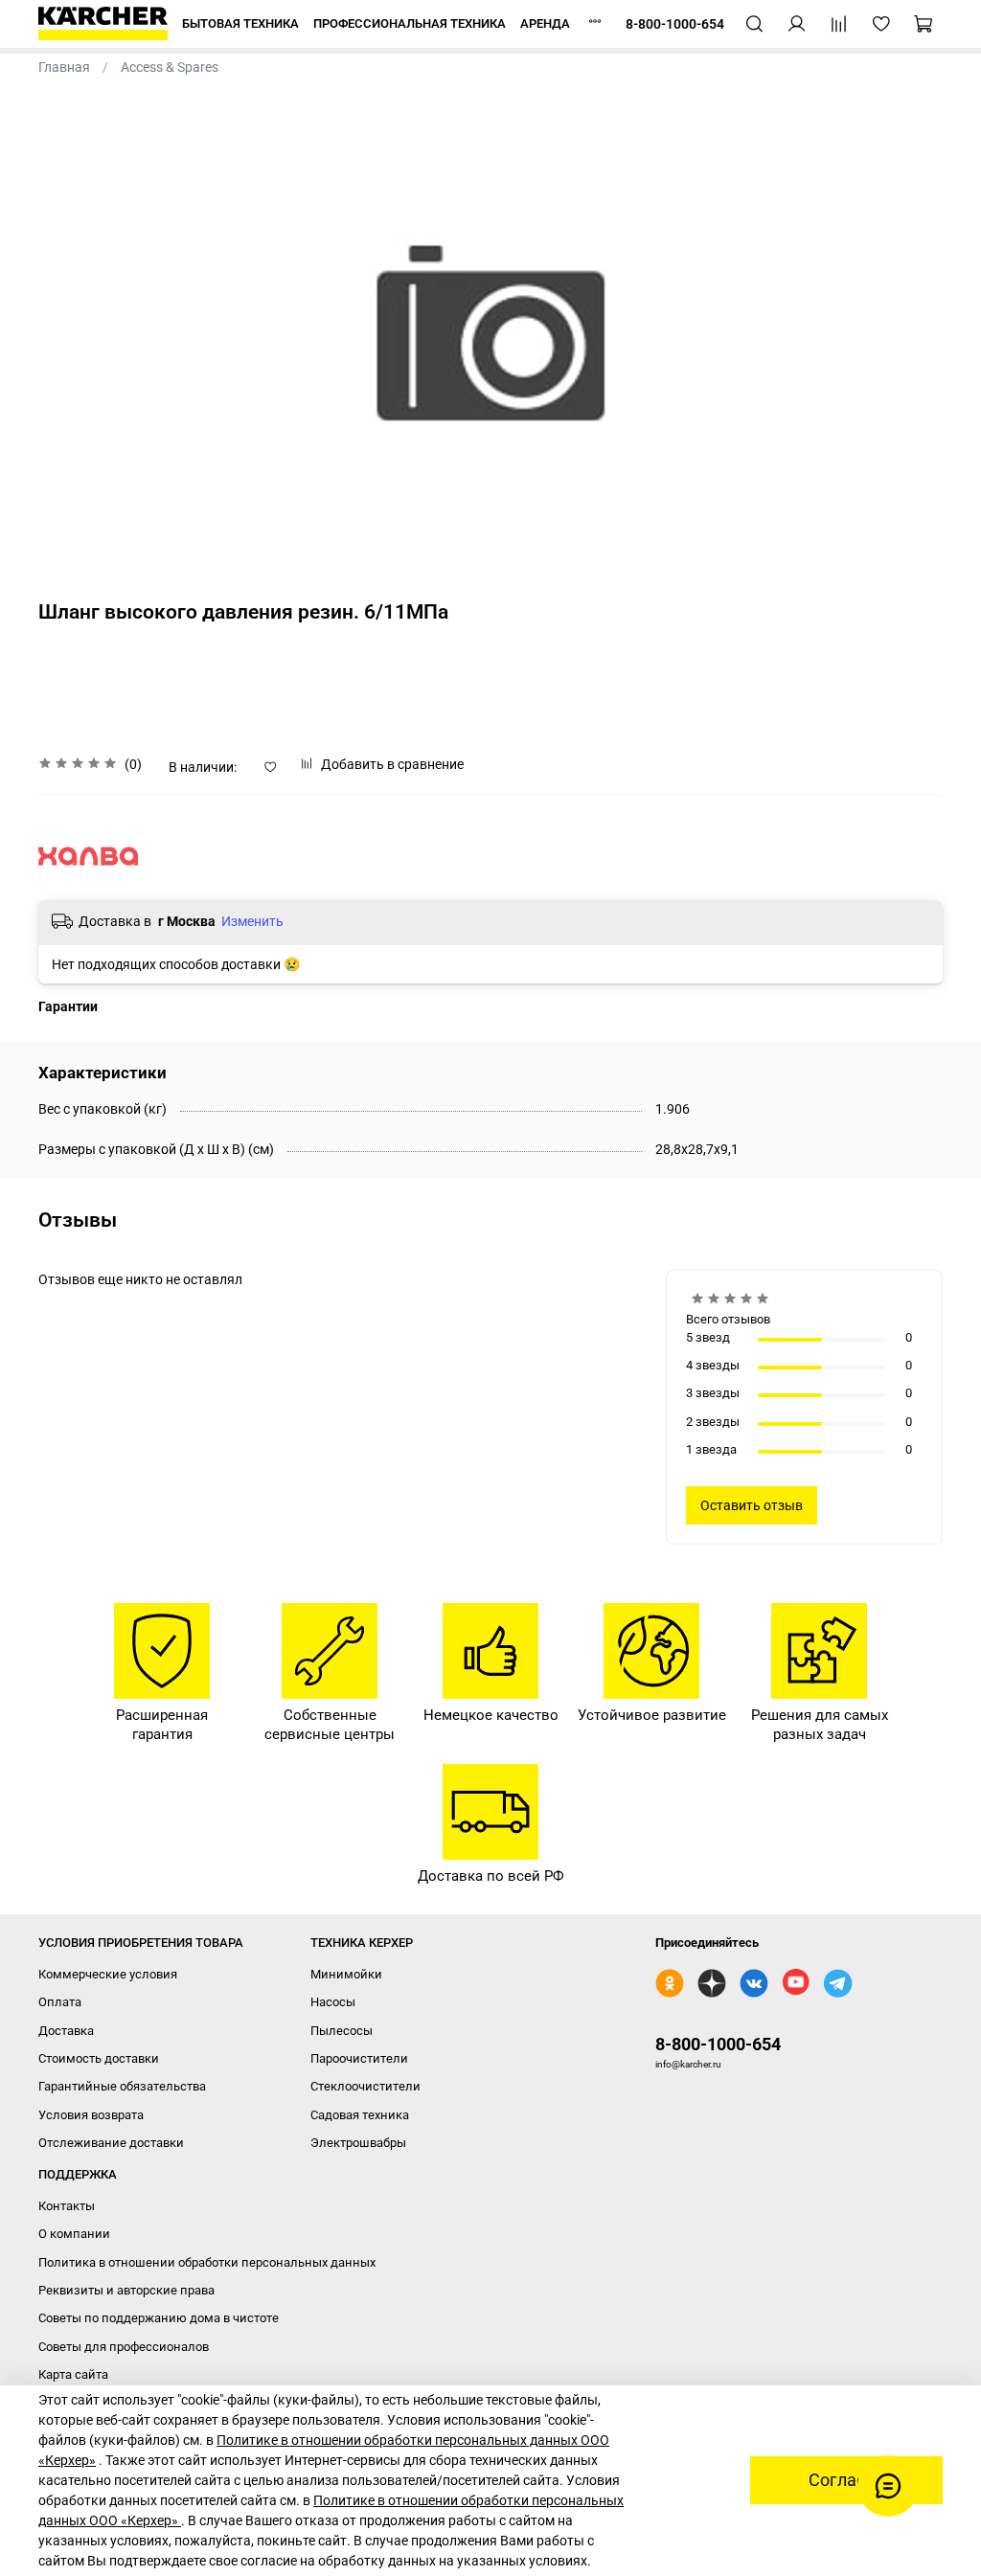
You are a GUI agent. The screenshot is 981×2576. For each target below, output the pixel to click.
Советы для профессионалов (124, 2347)
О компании (74, 2234)
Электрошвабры (358, 2143)
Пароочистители (359, 2058)
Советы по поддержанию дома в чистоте (159, 2318)
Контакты (67, 2206)
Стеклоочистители (365, 2086)
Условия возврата (91, 2115)
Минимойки (346, 1974)
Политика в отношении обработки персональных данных (207, 2262)
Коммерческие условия (108, 1974)
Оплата (60, 2002)
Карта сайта (73, 2374)
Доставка (66, 2031)
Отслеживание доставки (111, 2143)
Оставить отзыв (752, 1505)
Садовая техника (360, 2115)
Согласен (846, 2480)
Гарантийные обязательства (122, 2086)
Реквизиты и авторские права (126, 2290)
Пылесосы (342, 2031)
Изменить (252, 921)
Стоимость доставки (99, 2058)
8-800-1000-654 (718, 2044)
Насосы (333, 2002)
